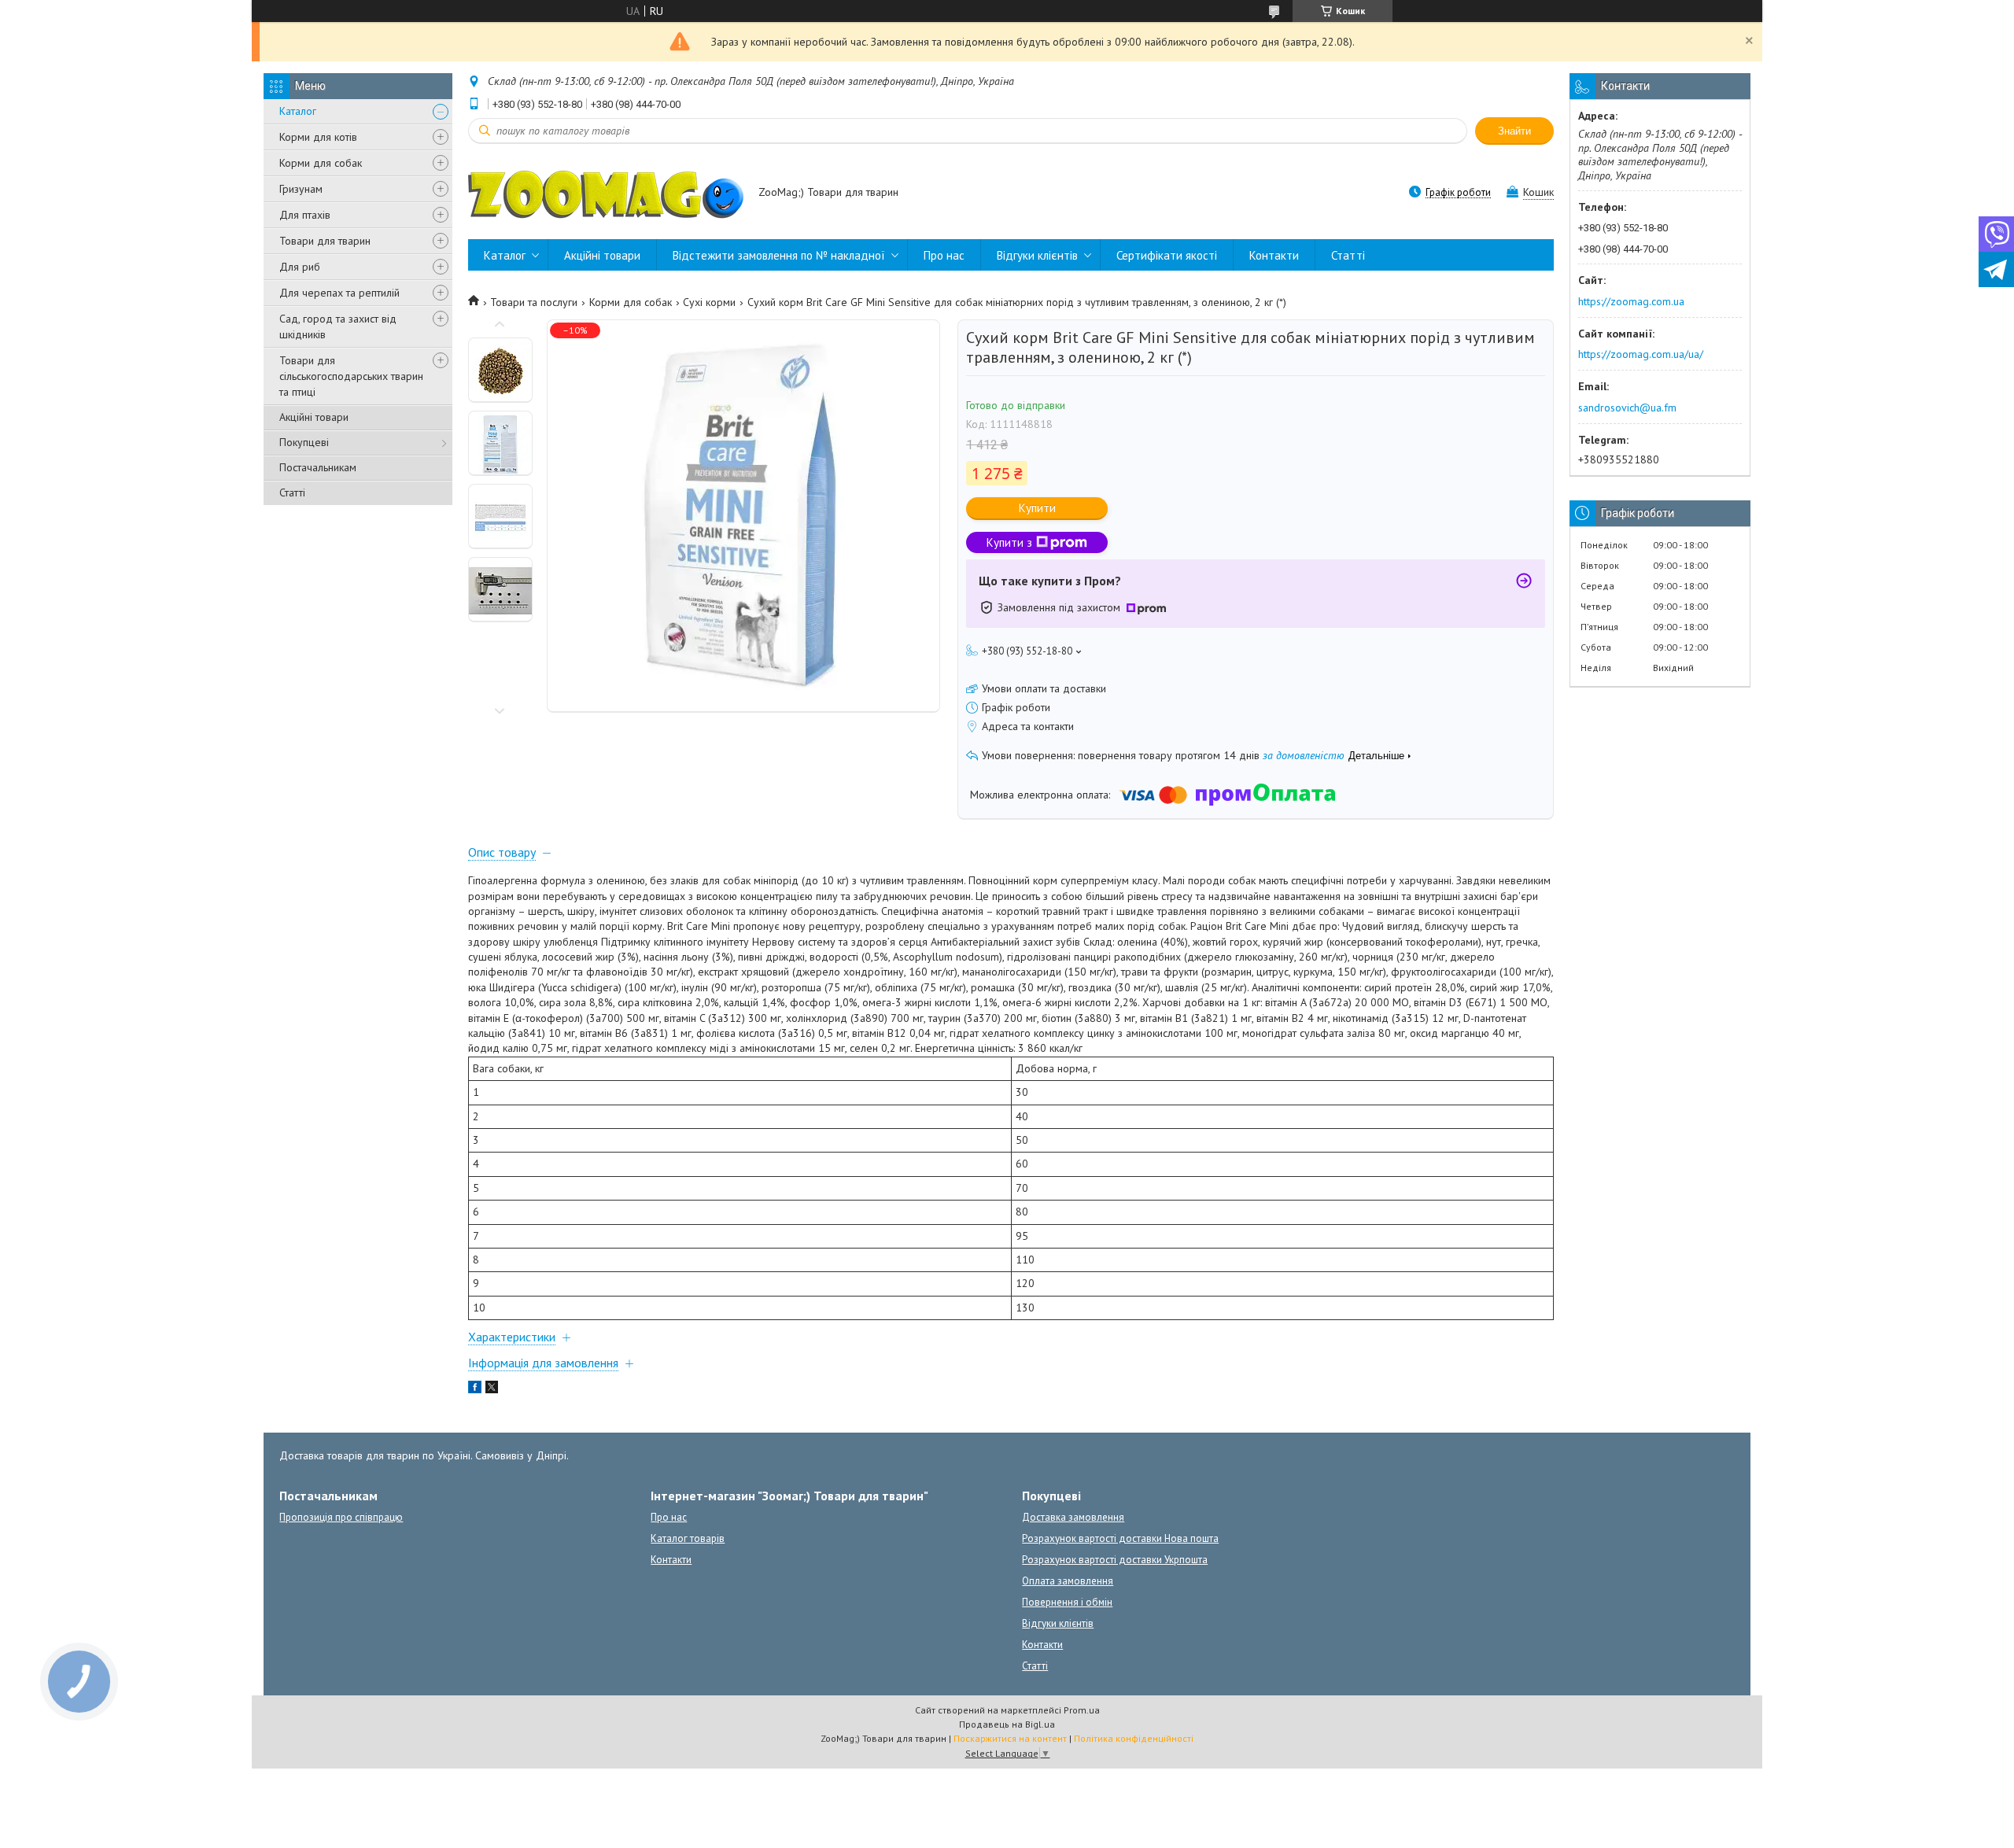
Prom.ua (1082, 1710)
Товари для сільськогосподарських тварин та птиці (351, 376)
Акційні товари (314, 417)
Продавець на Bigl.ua (1007, 1724)
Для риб (300, 267)
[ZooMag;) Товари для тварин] (606, 194)
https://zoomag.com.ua (1631, 301)
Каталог (298, 111)
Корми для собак (321, 163)
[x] (492, 1389)
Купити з (1009, 542)
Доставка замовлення (1073, 1517)
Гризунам (301, 189)
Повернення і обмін (1067, 1602)
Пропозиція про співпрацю (341, 1517)
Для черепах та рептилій (339, 293)
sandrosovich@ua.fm (1627, 408)
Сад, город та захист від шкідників (338, 326)
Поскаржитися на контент (1010, 1738)
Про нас (944, 255)
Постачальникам (318, 467)
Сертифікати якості (1167, 255)
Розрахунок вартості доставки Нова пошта (1120, 1538)
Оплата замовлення (1068, 1581)
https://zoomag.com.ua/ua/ (1641, 354)
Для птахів (305, 215)
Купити (1037, 508)
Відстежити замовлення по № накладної (779, 255)
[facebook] (475, 1389)
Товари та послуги (534, 302)
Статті (292, 492)
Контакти (1274, 255)
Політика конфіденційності (1134, 1738)
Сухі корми (709, 302)
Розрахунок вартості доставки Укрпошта (1115, 1560)
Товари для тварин (325, 241)
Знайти (1514, 131)
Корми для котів (318, 137)
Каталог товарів (688, 1538)
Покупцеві (304, 442)
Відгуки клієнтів (1037, 255)
